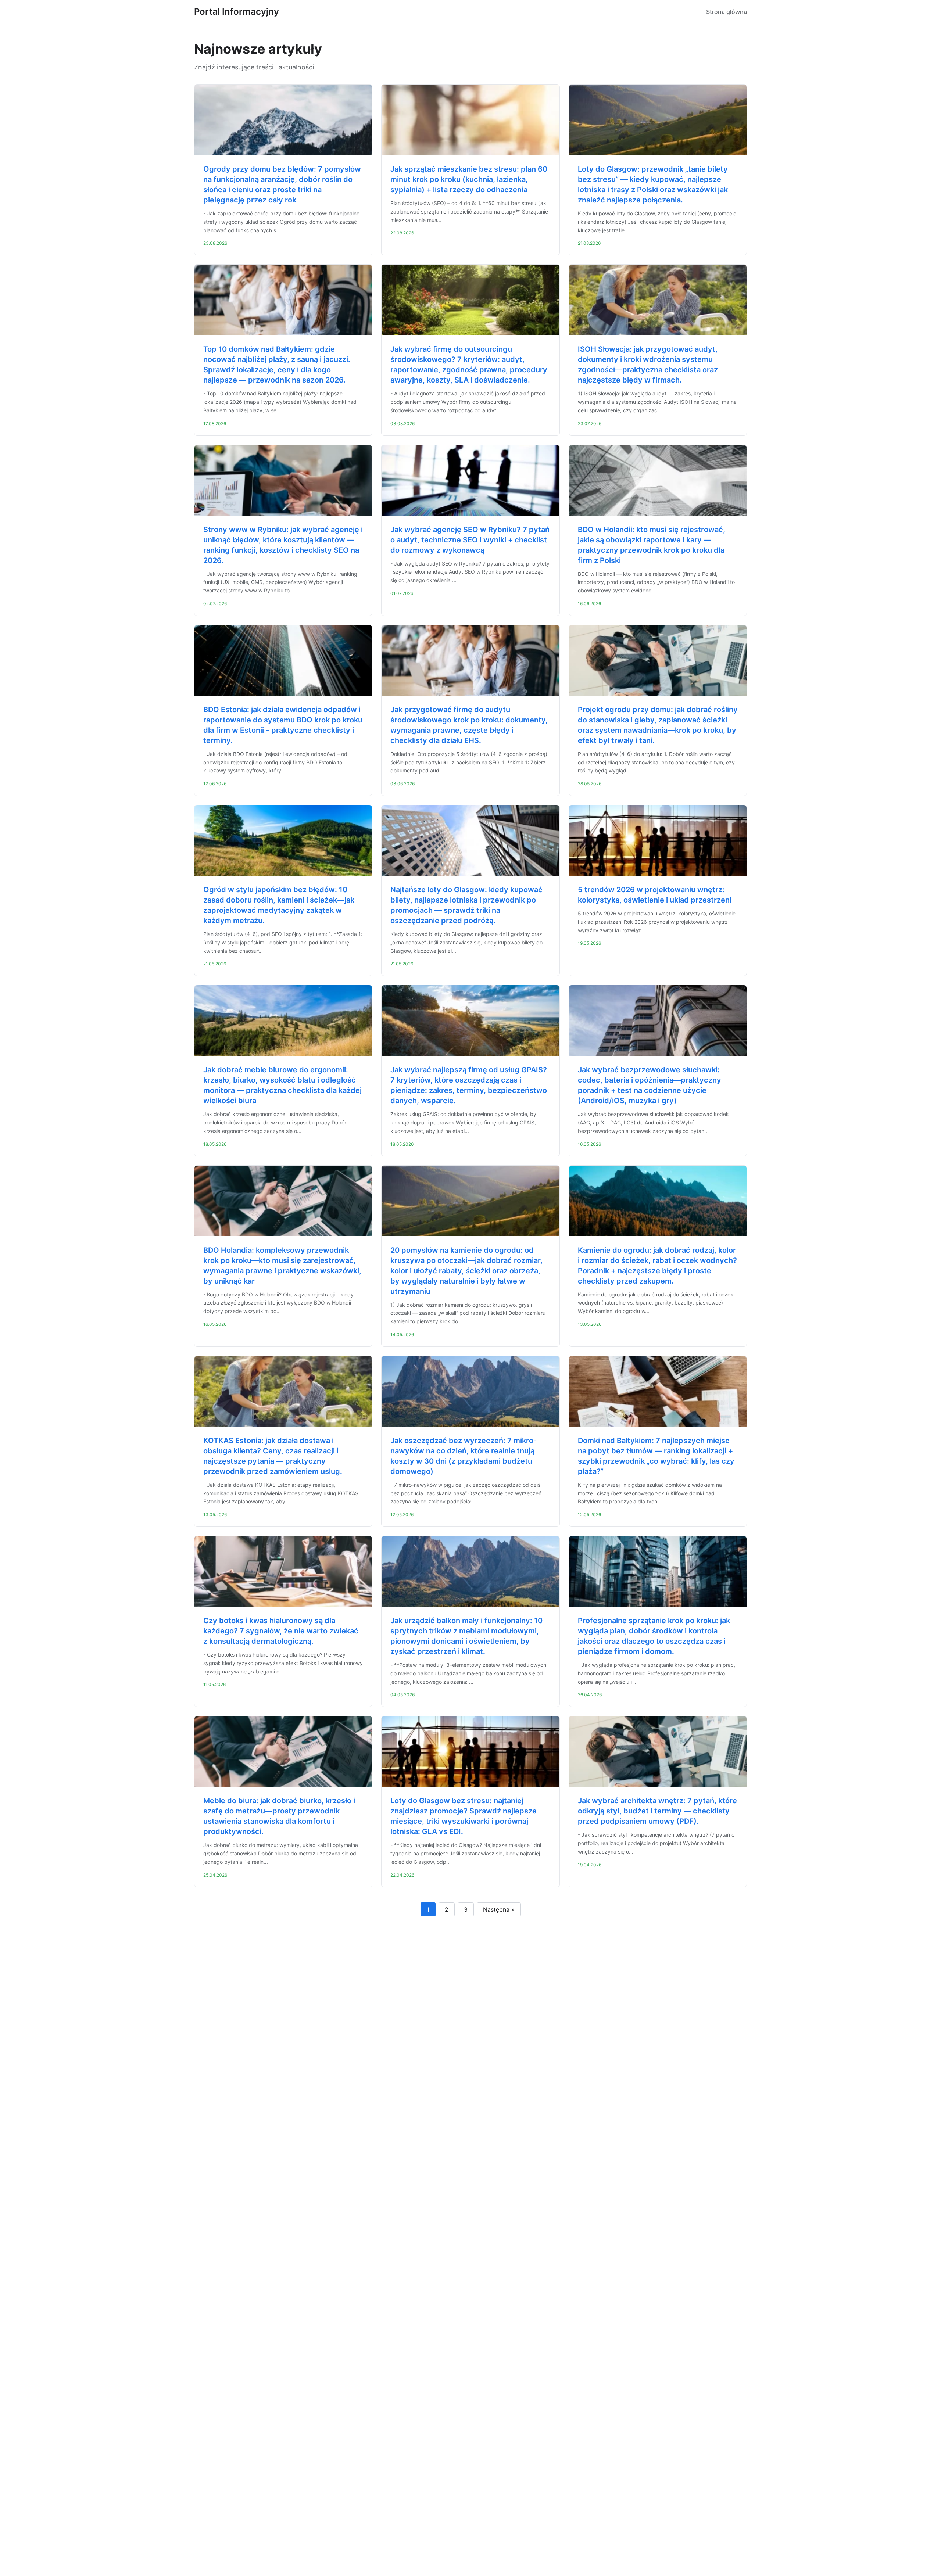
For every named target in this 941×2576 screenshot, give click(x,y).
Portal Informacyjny (237, 12)
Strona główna (727, 12)
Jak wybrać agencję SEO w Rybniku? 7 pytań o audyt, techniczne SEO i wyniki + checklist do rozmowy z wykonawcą (470, 540)
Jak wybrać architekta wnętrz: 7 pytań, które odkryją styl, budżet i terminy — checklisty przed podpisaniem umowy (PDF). (657, 1811)
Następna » (499, 1909)
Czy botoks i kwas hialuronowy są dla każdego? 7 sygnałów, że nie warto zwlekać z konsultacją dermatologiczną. (281, 1631)
